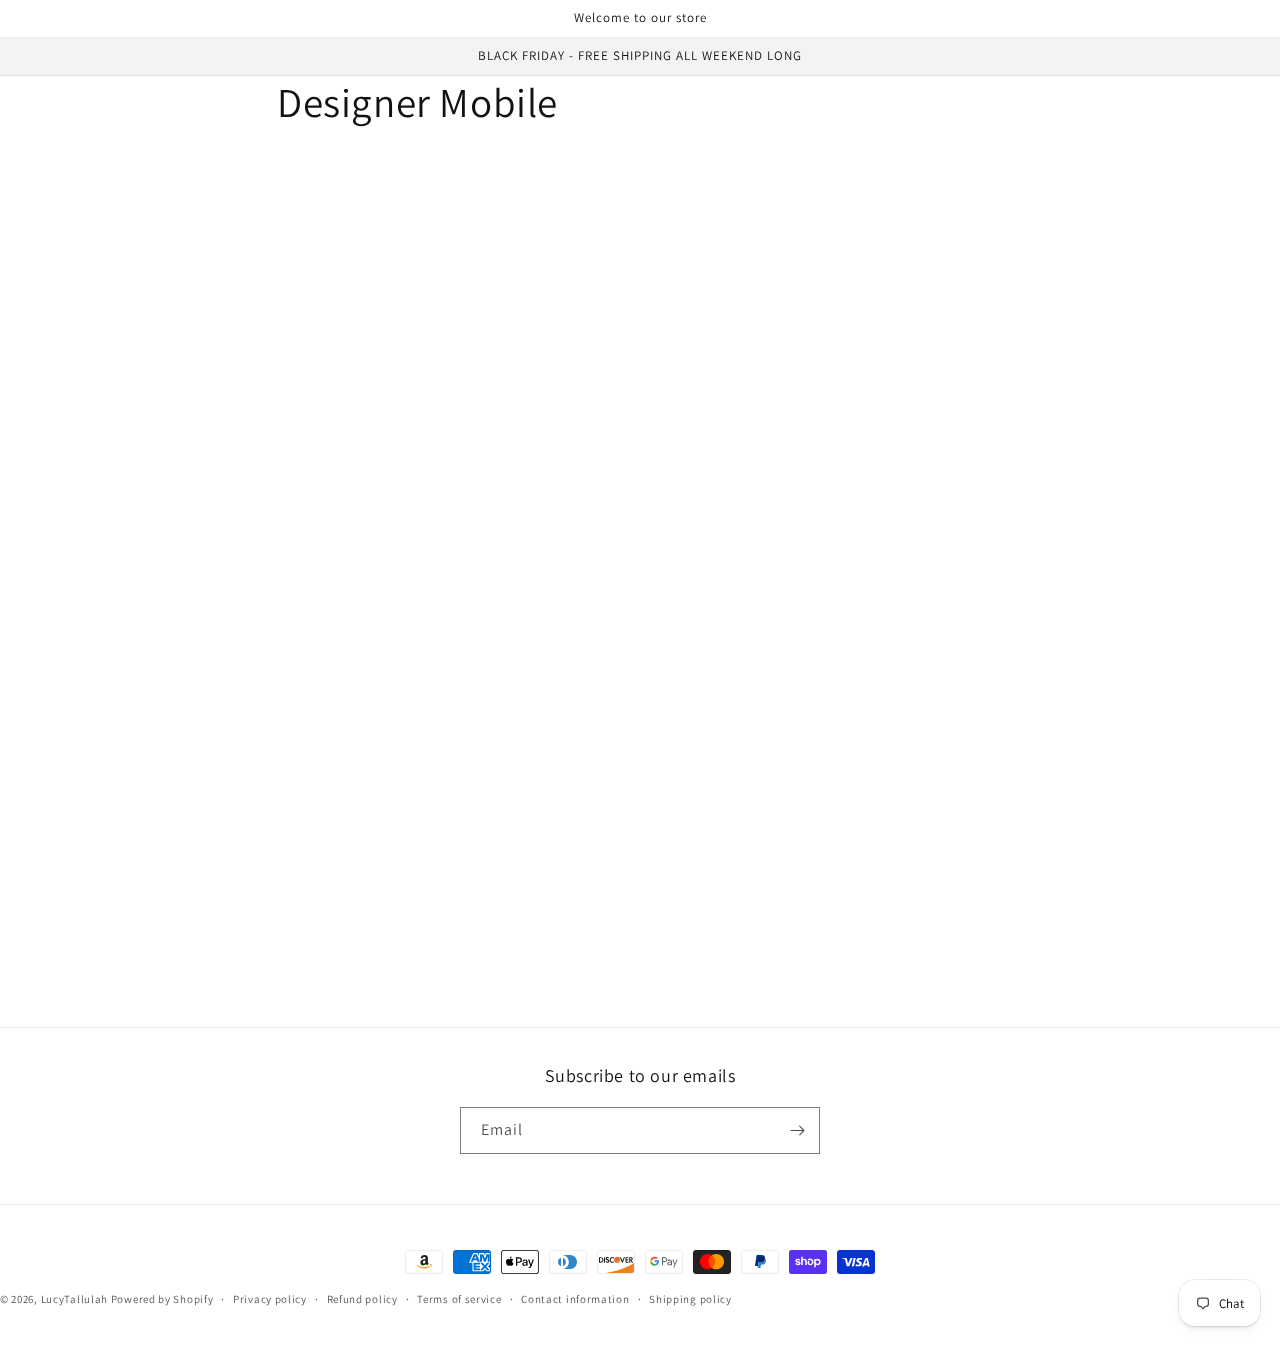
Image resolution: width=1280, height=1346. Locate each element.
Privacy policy (270, 1299)
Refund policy (362, 1299)
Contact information (575, 1299)
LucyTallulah (74, 1299)
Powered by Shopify (162, 1299)
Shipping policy (690, 1299)
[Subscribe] (797, 1130)
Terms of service (459, 1299)
